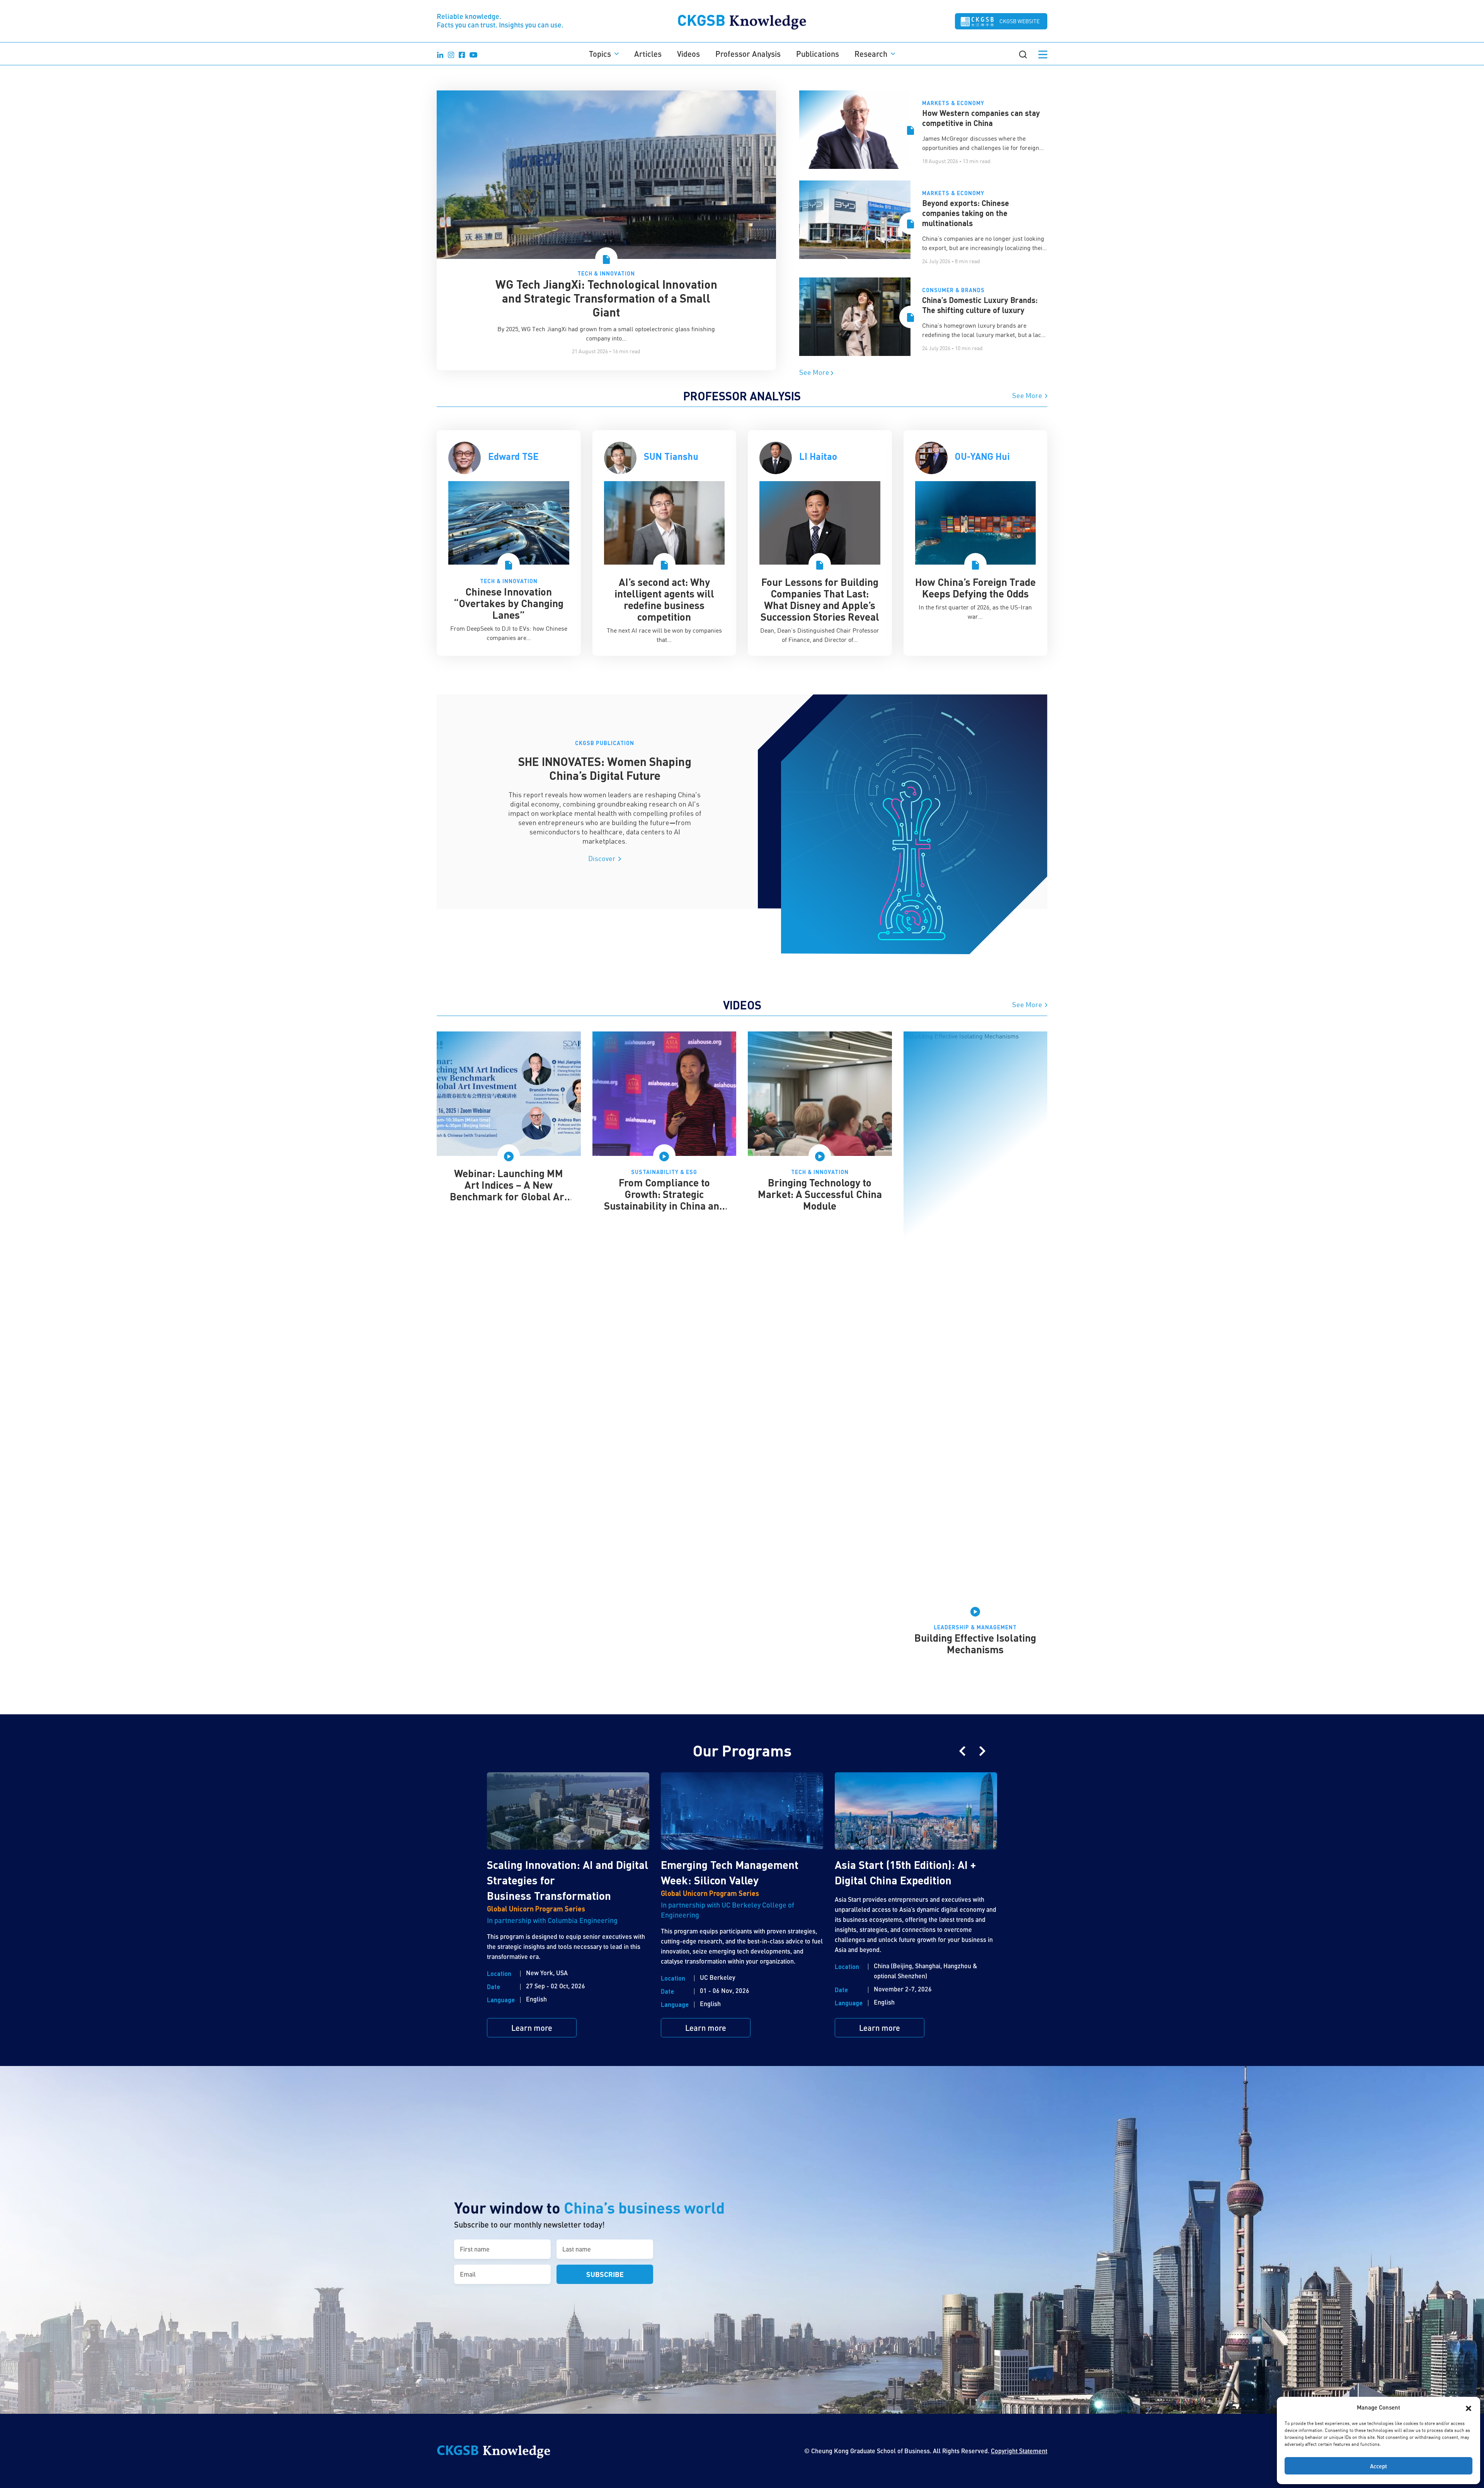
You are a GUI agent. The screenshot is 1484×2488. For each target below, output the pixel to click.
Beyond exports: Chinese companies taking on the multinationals (966, 213)
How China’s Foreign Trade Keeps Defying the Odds (975, 588)
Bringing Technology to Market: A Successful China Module (820, 1194)
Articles (648, 54)
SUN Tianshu (671, 456)
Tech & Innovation (606, 273)
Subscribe (605, 2274)
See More (815, 372)
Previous (962, 1751)
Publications (818, 54)
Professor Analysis (748, 54)
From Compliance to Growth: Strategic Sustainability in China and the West (664, 1200)
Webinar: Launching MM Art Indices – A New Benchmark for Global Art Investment (509, 1190)
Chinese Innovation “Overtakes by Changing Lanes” (509, 603)
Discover (603, 858)
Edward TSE (513, 456)
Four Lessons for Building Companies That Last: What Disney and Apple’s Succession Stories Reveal (820, 599)
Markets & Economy (953, 103)
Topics (600, 54)
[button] (1469, 2407)
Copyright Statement (1019, 2451)
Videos (688, 54)
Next (982, 1751)
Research (871, 54)
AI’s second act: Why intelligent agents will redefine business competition (664, 599)
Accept (1378, 2466)
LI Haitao (818, 456)
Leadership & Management (975, 1627)
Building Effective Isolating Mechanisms (975, 1643)
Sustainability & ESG (664, 1172)
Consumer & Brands (953, 290)
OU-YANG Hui (982, 456)
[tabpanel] (509, 543)
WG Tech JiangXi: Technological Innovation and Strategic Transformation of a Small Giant (606, 298)
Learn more (532, 2028)
